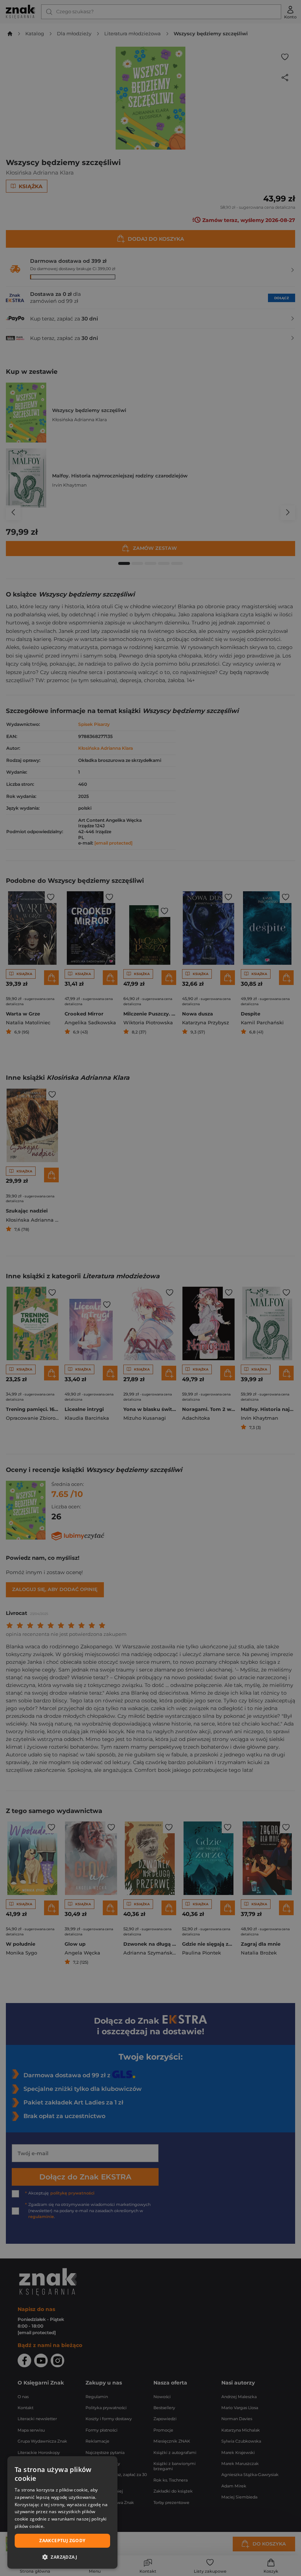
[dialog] (62, 2512)
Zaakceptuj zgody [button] (62, 2541)
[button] (62, 2557)
